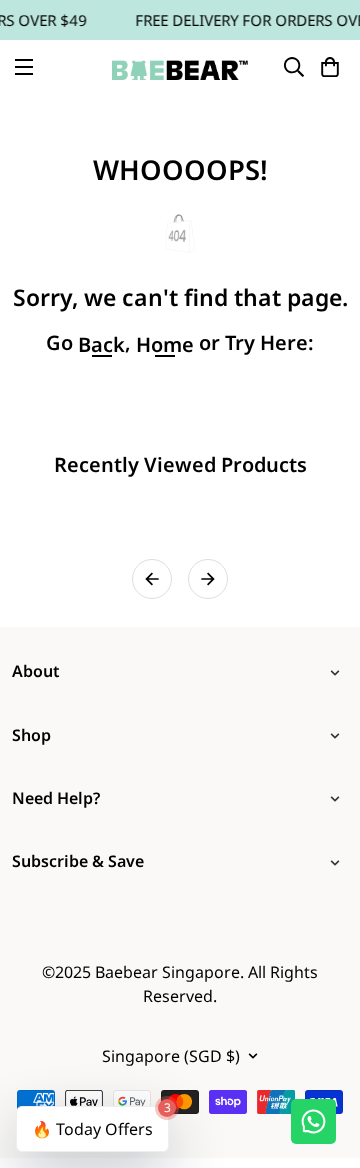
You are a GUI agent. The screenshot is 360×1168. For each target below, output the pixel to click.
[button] (330, 67)
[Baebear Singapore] (180, 67)
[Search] (294, 67)
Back (101, 345)
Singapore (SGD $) (171, 1056)
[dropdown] (339, 671)
